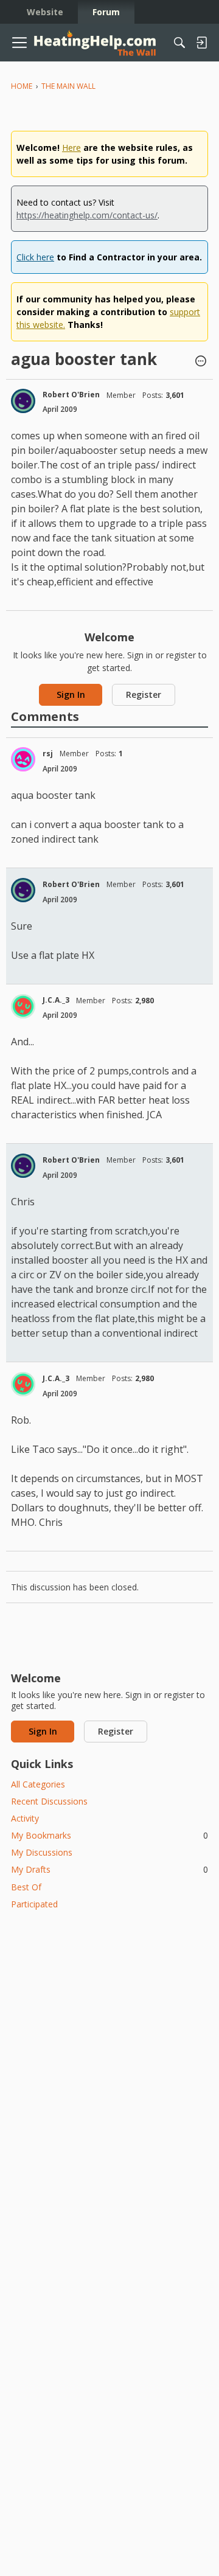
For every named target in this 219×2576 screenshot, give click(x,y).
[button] (201, 362)
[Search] (179, 43)
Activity (25, 1818)
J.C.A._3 (56, 1000)
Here (71, 148)
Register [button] (144, 694)
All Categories (38, 1784)
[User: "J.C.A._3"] (23, 1006)
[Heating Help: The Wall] (95, 43)
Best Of (26, 1887)
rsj (48, 754)
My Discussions (42, 1852)
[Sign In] (201, 43)
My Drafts (109, 1869)
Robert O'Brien (71, 395)
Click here (35, 257)
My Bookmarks (109, 1835)
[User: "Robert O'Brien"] (23, 401)
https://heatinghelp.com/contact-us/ (87, 215)
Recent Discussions (49, 1801)
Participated (34, 1904)
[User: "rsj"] (23, 759)
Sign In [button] (71, 694)
